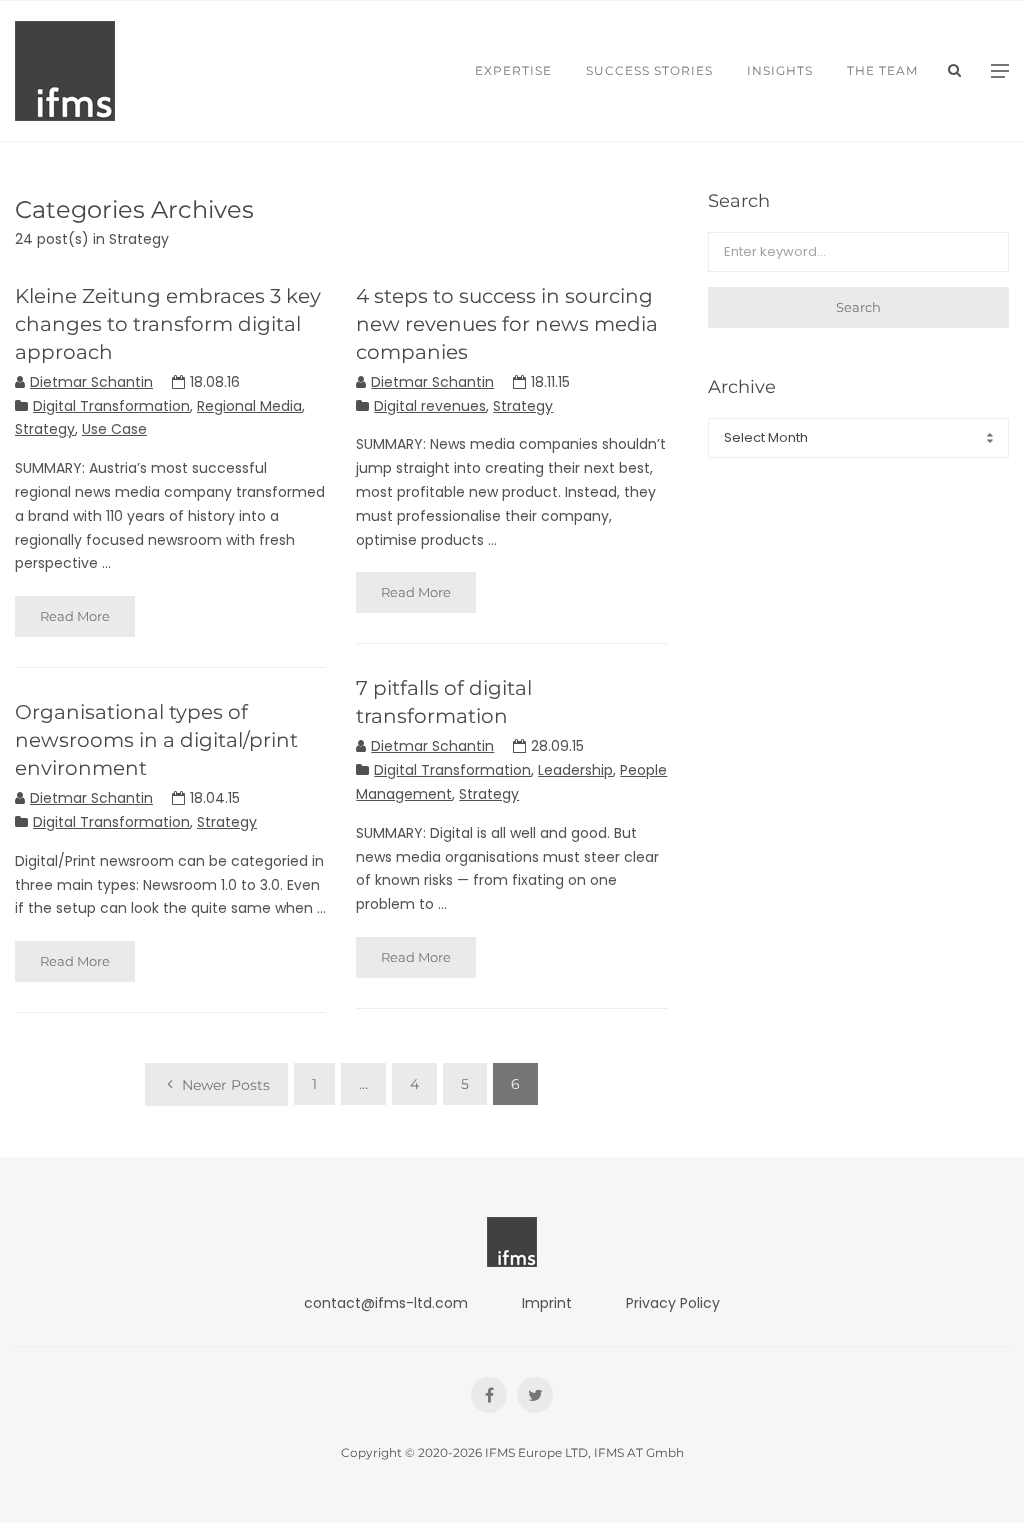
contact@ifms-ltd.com (386, 1303)
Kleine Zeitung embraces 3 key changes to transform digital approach (168, 324)
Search (858, 307)
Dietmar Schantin (91, 382)
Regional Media (249, 406)
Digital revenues (430, 406)
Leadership (575, 770)
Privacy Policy (673, 1303)
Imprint (547, 1303)
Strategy (45, 429)
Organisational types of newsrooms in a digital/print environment (156, 740)
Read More (75, 616)
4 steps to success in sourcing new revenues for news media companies (507, 324)
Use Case (114, 429)
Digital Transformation (111, 406)
